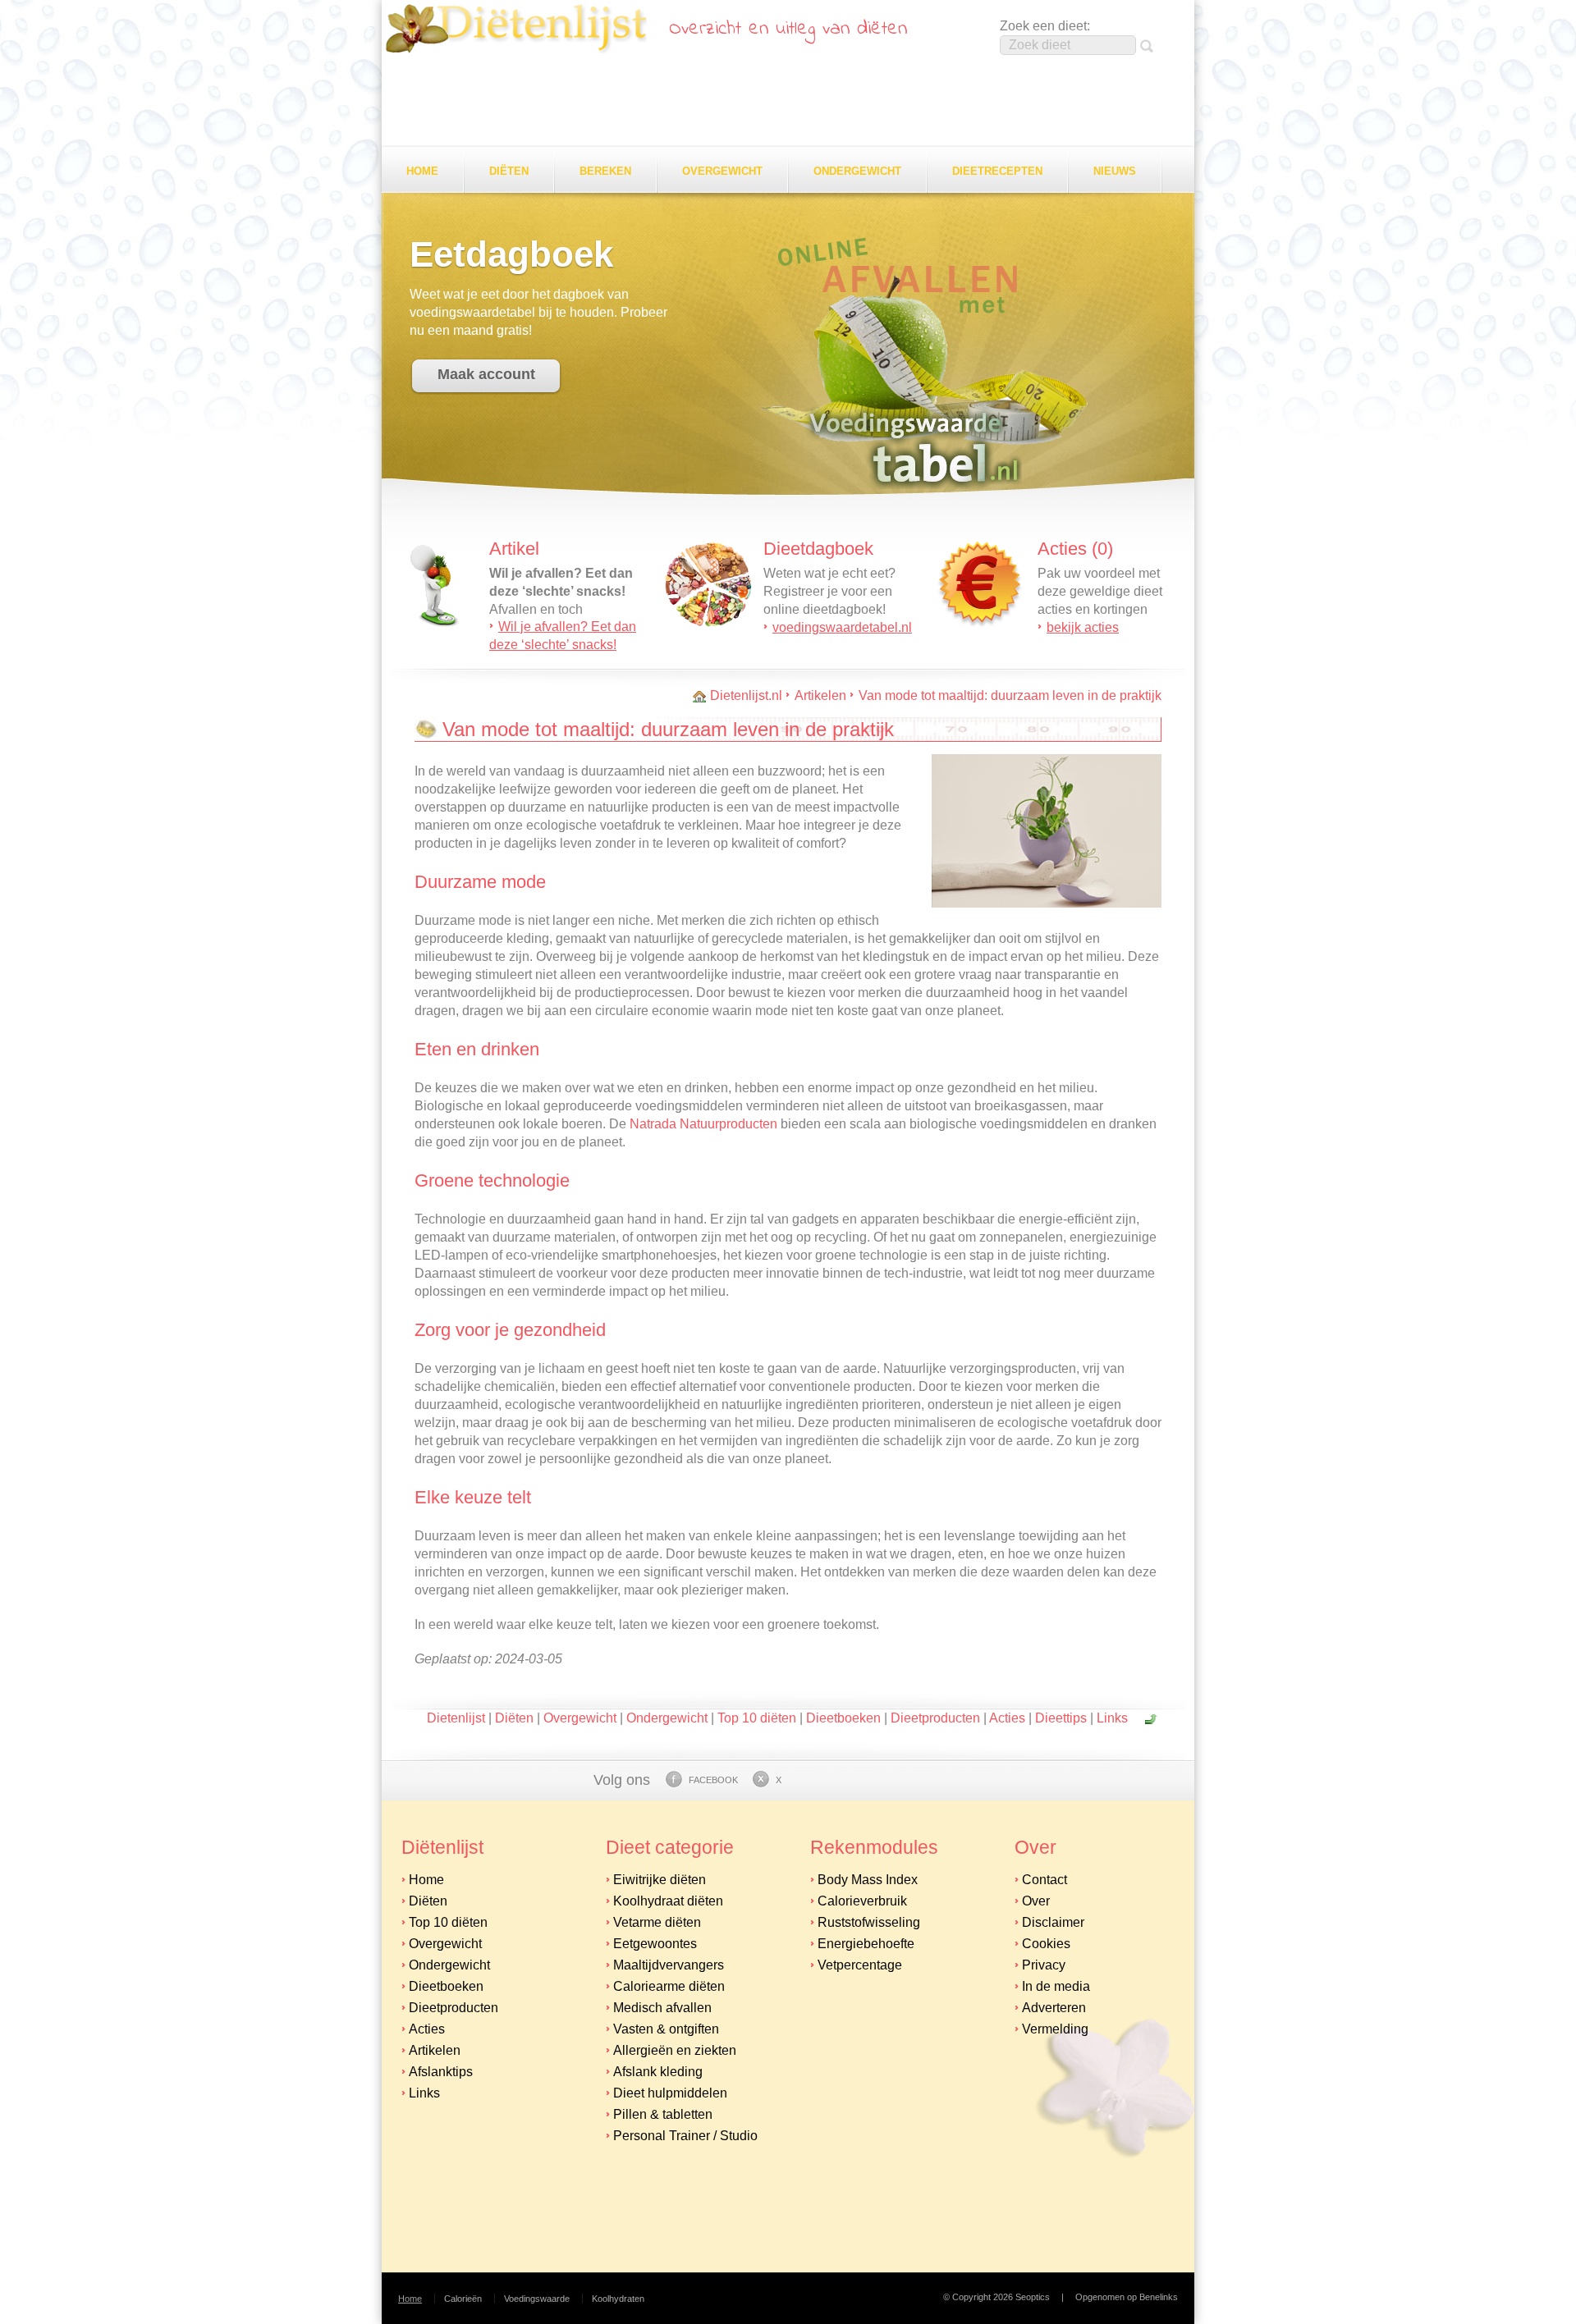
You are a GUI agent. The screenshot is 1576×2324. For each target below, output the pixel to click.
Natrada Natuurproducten (703, 1124)
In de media (1056, 1986)
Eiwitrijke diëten (660, 1880)
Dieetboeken (843, 1718)
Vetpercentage (860, 1965)
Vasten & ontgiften (666, 2029)
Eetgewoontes (655, 1944)
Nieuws (1115, 171)
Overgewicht (722, 171)
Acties (1007, 1718)
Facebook (713, 1780)
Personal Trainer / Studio (685, 2136)
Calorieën (463, 2299)
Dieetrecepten (997, 171)
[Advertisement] (788, 102)
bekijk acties (1083, 627)
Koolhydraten (618, 2299)
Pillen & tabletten (663, 2114)
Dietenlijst (516, 29)
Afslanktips (441, 2072)
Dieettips (1061, 1718)
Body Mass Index (868, 1880)
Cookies (1046, 1944)
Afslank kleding (658, 2072)
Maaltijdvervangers (669, 1965)
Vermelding (1055, 2029)
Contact (1045, 1880)
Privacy (1044, 1965)
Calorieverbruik (862, 1901)
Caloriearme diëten (669, 1986)
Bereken (605, 171)
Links (1112, 1718)
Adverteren (1054, 2008)
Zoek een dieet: (1045, 26)
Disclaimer (1053, 1922)
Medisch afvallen (662, 2008)
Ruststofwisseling (869, 1922)
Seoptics (1033, 2297)
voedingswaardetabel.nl (842, 627)
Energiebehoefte (866, 1944)
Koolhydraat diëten (668, 1901)
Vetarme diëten (657, 1922)
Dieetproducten (935, 1718)
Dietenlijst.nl (746, 695)
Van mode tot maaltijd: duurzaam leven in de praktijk (1010, 695)
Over (1036, 1901)
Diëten (509, 171)
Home (422, 171)
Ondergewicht (857, 171)
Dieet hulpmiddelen (670, 2093)
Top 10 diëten (757, 1718)
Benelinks (1159, 2297)
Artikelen (820, 695)
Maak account (486, 374)
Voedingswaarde (537, 2299)
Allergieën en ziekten (675, 2050)
